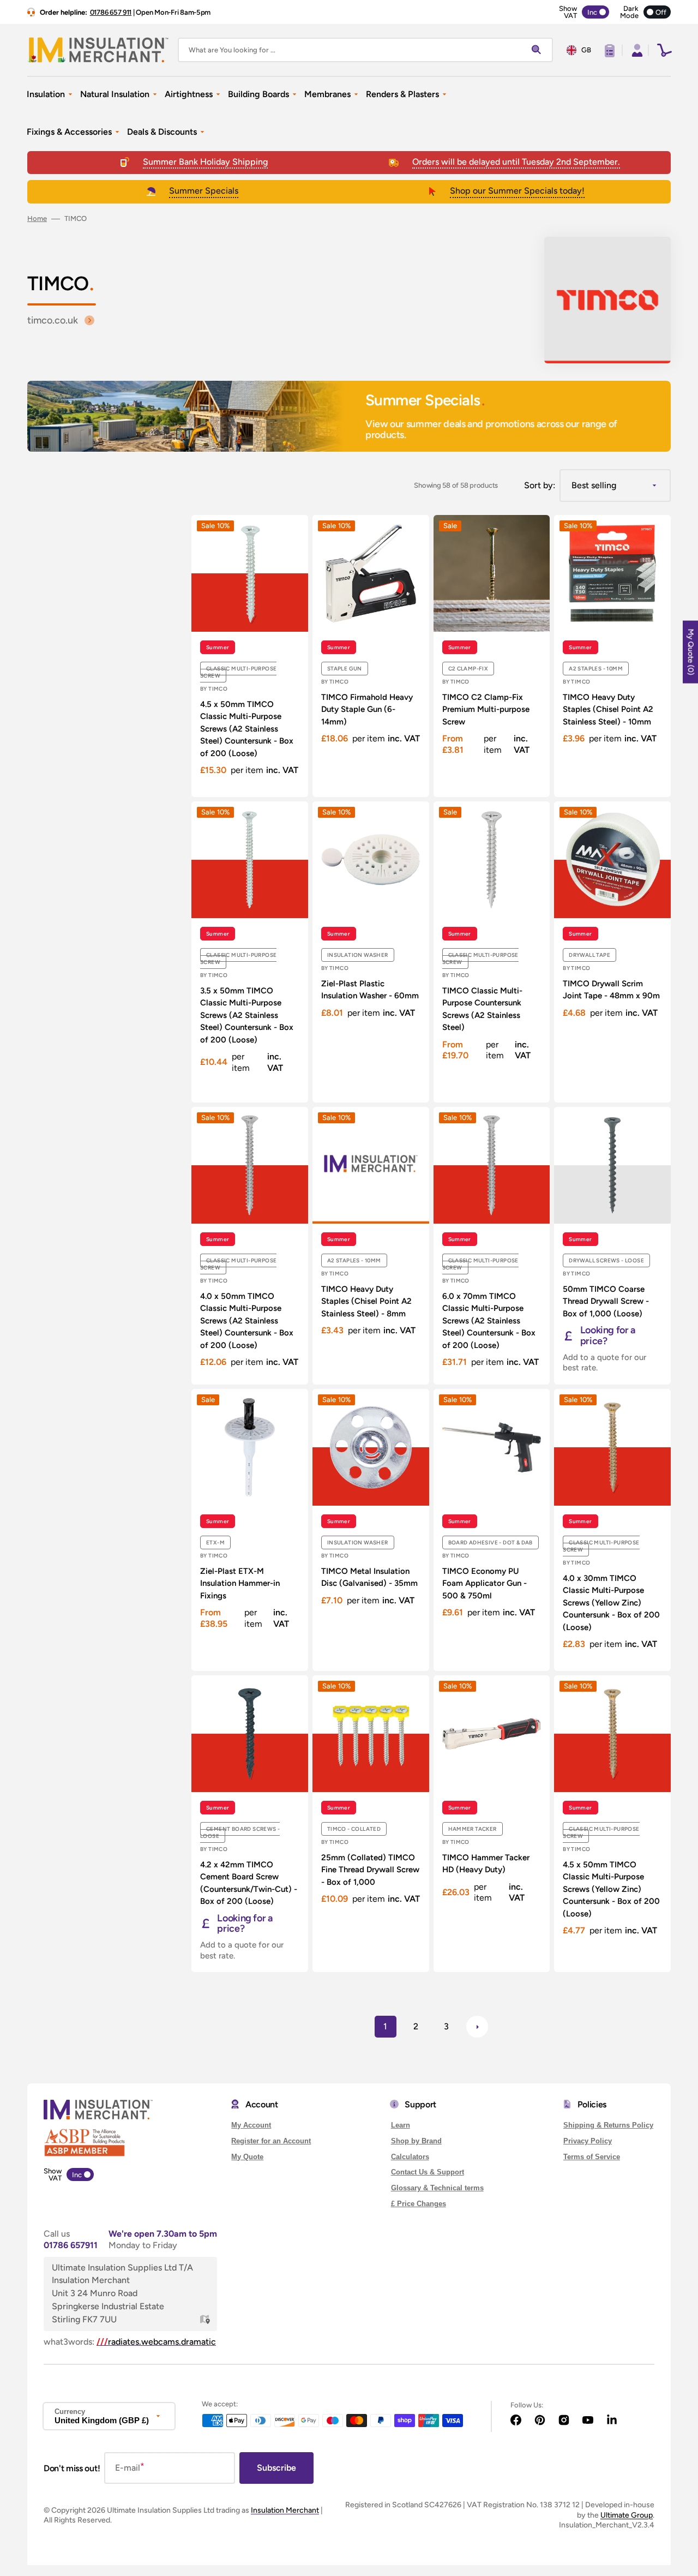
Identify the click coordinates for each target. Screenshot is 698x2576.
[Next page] (477, 2027)
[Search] (539, 50)
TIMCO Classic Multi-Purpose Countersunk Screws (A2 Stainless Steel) (482, 1009)
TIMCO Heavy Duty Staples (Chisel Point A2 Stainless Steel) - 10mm (608, 709)
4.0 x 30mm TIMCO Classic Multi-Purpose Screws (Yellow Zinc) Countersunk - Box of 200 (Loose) (611, 1603)
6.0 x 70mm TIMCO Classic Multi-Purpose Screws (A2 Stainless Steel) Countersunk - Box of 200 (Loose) (489, 1321)
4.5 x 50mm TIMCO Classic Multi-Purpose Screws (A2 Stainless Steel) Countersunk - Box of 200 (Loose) (247, 729)
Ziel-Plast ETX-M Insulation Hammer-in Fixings (240, 1583)
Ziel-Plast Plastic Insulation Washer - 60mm (370, 990)
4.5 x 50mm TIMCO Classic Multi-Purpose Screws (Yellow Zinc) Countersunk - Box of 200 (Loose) (611, 1889)
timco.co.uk (53, 320)
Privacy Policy (588, 2141)
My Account (251, 2125)
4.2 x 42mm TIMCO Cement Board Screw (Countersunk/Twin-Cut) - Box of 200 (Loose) (249, 1883)
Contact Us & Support (428, 2172)
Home (37, 218)
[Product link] (250, 656)
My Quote (247, 2157)
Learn (401, 2125)
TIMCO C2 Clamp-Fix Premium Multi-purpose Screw (486, 709)
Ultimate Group (627, 2515)
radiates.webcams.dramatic (156, 2342)
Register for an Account (271, 2141)
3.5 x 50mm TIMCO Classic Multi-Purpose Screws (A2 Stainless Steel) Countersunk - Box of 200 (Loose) (247, 1015)
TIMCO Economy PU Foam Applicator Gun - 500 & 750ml (485, 1583)
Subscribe (276, 2468)
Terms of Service (592, 2157)
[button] (636, 50)
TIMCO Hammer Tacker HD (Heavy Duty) (486, 1864)
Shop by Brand (416, 2141)
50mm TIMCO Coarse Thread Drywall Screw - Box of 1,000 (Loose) (606, 1301)
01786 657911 (71, 2245)
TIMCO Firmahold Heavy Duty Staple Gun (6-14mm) (367, 709)
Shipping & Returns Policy (608, 2125)
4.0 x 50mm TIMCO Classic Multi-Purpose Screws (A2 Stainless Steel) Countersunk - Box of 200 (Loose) (247, 1321)
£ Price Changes (419, 2204)
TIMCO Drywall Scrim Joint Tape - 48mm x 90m (611, 990)
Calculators (410, 2157)
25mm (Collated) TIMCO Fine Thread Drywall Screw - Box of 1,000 (370, 1870)
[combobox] (365, 50)
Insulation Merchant (285, 2510)
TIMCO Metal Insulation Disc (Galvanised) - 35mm (369, 1577)
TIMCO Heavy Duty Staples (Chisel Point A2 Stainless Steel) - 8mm (366, 1301)
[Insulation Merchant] (98, 50)
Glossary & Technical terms (437, 2188)
